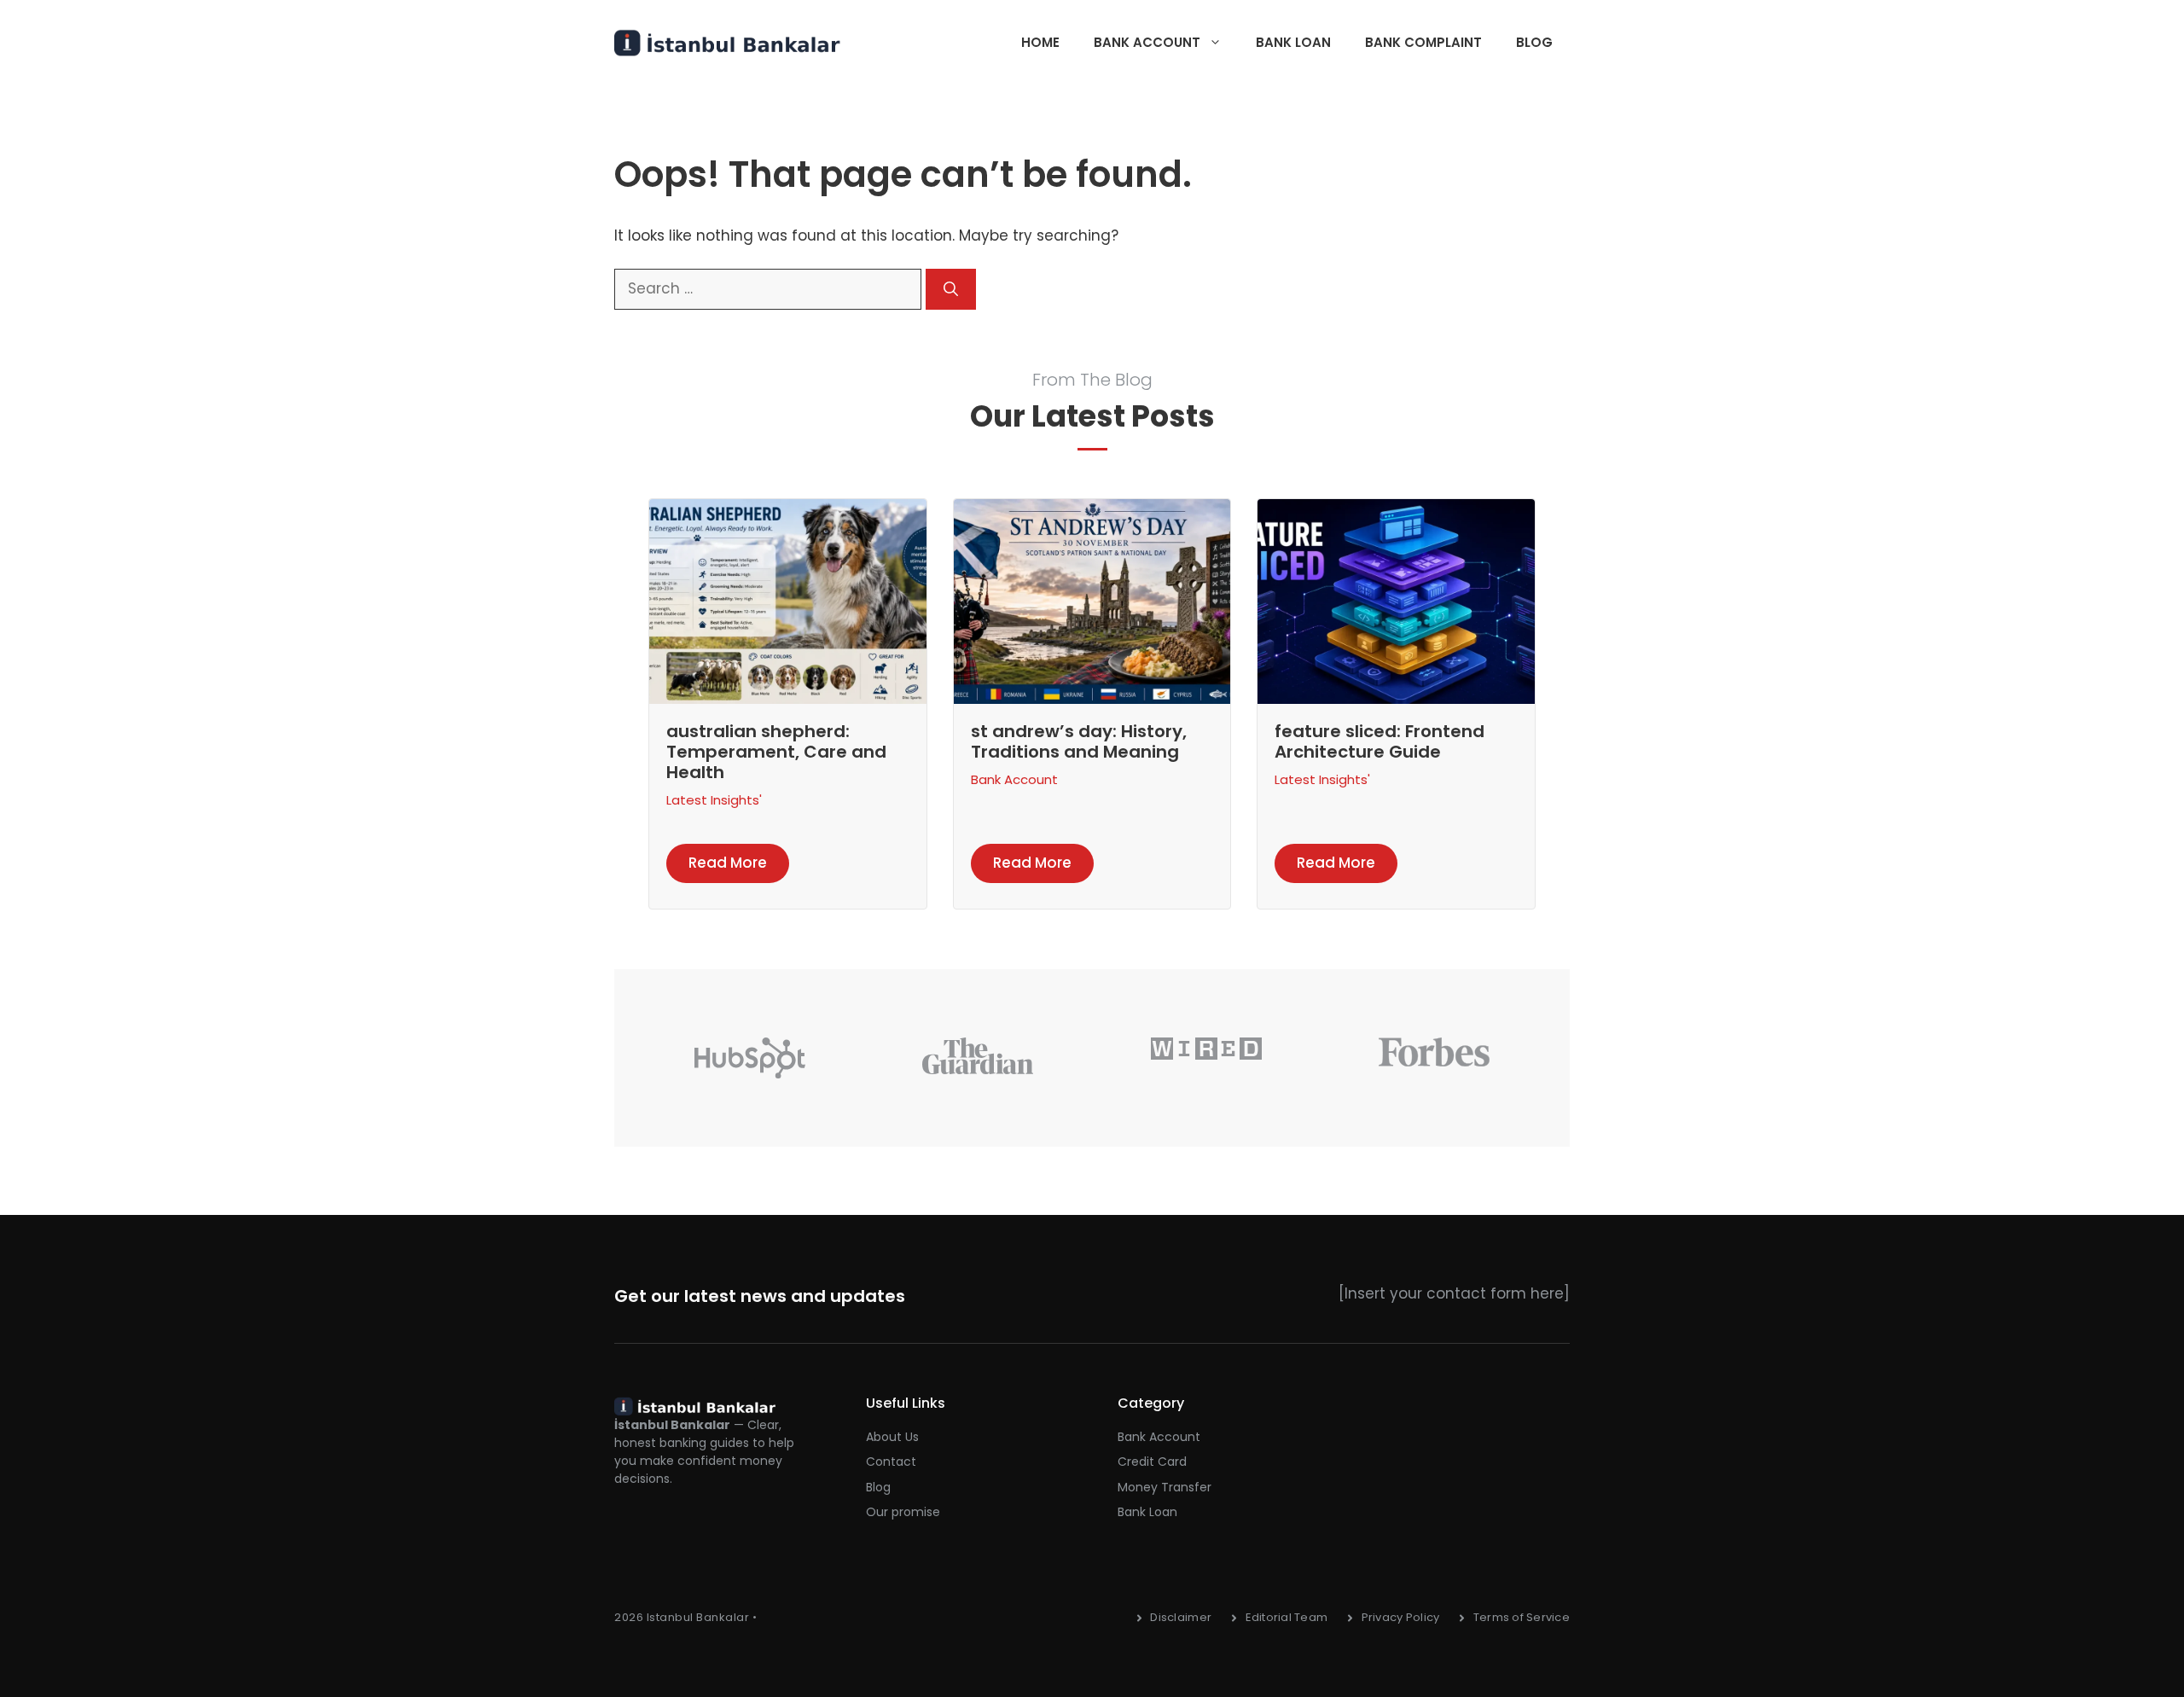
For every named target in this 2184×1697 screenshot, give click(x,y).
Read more (728, 863)
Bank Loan (1293, 42)
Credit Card (1152, 1462)
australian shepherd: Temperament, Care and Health (776, 752)
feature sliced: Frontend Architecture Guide (1380, 741)
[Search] (951, 289)
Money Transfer (1165, 1487)
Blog (1534, 42)
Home (1040, 42)
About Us (892, 1437)
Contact (891, 1462)
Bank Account (1147, 42)
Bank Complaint (1423, 42)
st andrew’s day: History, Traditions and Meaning (1079, 741)
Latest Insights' (714, 800)
